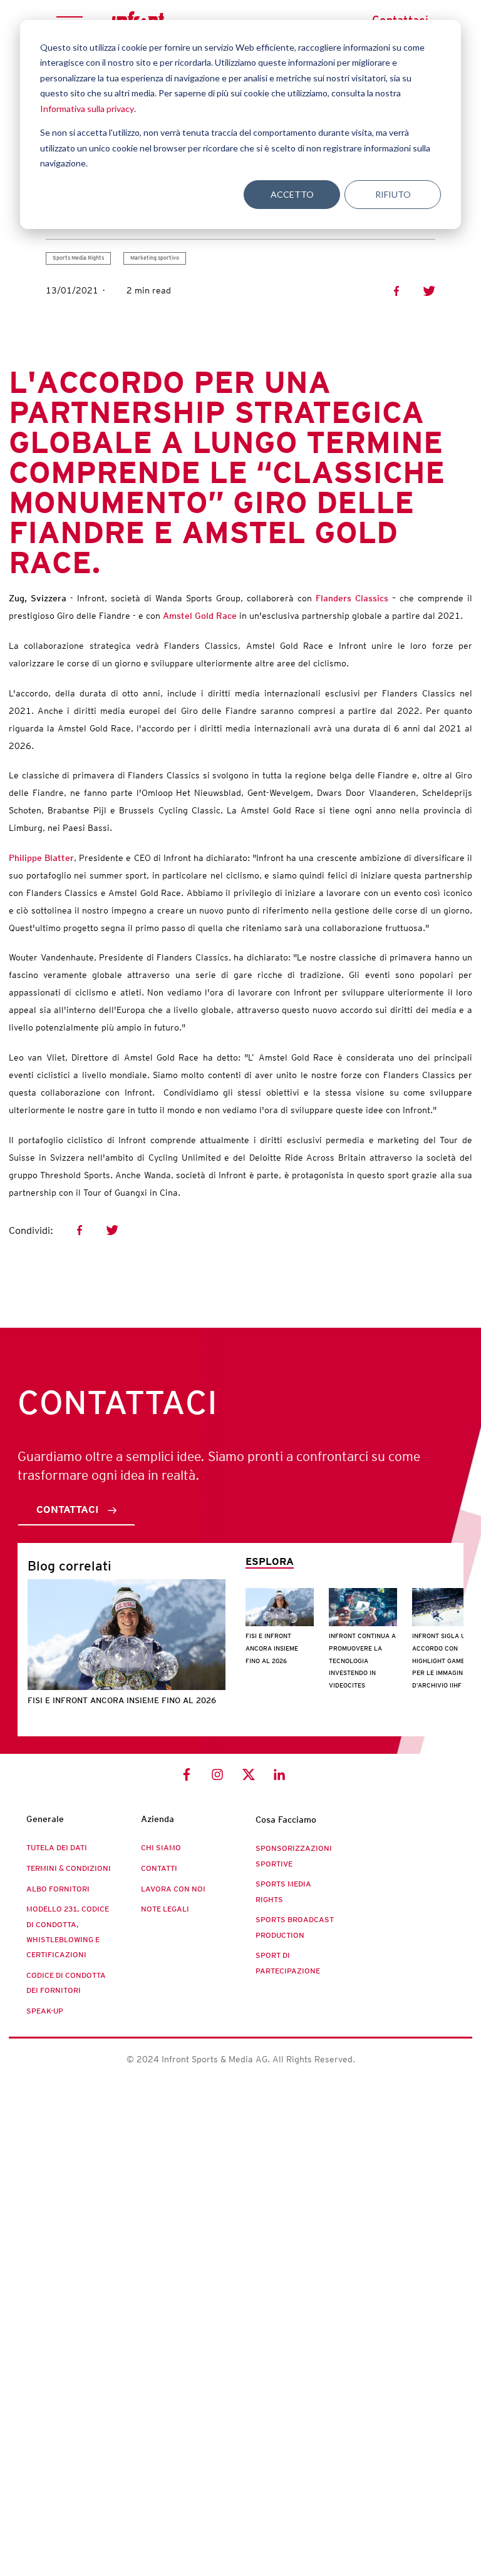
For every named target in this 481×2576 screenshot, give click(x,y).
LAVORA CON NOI (173, 1889)
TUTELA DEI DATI (57, 1848)
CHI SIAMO (161, 1848)
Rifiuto (393, 194)
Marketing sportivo (155, 258)
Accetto (292, 194)
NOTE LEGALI (165, 1909)
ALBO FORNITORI (58, 1889)
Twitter (429, 291)
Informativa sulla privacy (87, 109)
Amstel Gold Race (200, 616)
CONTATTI (159, 1868)
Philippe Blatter (41, 858)
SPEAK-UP (45, 2011)
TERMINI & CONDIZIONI (69, 1868)
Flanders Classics (352, 598)
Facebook (396, 291)
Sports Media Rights (78, 258)
